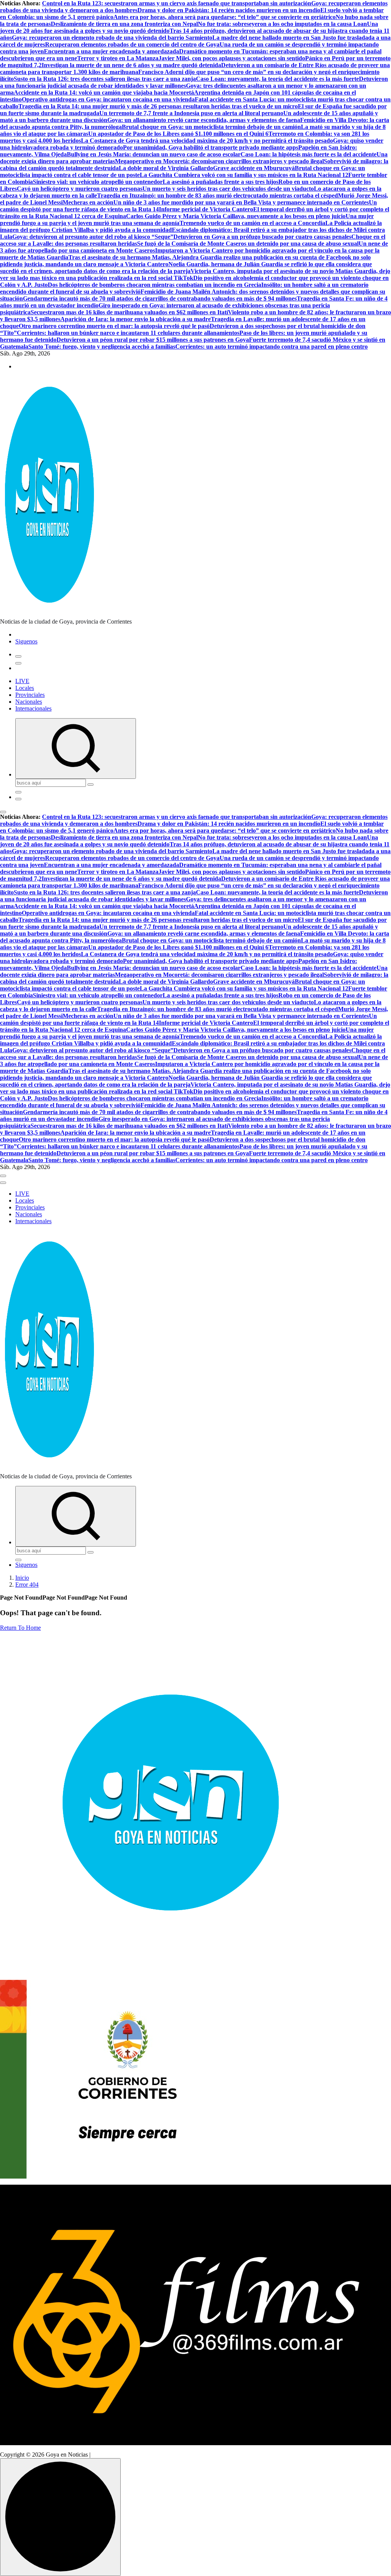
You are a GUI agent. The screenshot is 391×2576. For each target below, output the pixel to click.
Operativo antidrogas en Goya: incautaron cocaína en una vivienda (108, 99)
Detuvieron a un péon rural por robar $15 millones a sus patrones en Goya (153, 340)
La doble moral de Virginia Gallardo (166, 168)
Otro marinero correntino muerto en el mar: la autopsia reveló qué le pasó (114, 326)
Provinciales (30, 695)
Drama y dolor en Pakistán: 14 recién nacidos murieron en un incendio (229, 10)
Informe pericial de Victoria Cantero (206, 209)
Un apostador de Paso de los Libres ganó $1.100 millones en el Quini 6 (178, 134)
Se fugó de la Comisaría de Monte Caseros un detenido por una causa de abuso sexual (248, 244)
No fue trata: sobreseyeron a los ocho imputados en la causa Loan (282, 24)
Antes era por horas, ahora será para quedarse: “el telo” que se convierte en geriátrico (225, 17)
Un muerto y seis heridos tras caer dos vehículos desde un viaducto (228, 189)
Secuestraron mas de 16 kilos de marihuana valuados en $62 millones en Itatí (129, 312)
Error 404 (27, 1585)
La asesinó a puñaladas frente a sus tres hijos (221, 182)
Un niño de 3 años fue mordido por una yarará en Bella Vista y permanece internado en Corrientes (241, 202)
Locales (25, 688)
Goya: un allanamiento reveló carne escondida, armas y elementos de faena (204, 120)
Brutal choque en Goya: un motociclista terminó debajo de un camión (211, 127)
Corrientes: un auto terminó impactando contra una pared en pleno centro (271, 347)
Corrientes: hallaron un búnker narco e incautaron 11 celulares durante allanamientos (128, 333)
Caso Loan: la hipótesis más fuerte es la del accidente (309, 154)
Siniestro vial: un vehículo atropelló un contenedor (98, 182)
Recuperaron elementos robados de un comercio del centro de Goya (132, 44)
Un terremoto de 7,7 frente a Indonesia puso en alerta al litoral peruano (191, 113)
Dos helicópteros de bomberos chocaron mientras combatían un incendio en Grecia (154, 285)
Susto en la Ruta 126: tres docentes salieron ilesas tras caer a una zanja (105, 79)
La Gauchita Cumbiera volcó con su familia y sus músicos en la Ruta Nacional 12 (244, 175)
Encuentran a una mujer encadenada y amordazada (111, 51)
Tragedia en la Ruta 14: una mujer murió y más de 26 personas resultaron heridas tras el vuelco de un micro (158, 106)
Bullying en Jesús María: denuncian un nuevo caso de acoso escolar (154, 154)
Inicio (22, 1578)
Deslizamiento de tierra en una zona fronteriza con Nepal (124, 24)
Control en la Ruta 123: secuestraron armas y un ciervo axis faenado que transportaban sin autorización (177, 3)
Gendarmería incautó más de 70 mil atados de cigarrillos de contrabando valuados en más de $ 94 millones (160, 298)
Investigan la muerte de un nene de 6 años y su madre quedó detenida (131, 65)
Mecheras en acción (88, 202)
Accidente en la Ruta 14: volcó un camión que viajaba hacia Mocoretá (104, 92)
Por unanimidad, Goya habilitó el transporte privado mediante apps (211, 147)
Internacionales (33, 708)
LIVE (22, 681)
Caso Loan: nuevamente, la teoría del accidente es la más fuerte (277, 79)
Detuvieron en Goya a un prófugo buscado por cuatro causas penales (262, 237)
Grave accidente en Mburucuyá (254, 168)
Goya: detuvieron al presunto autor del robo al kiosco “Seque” (93, 237)
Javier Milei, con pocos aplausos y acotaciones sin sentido (232, 58)
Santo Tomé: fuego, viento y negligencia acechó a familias (102, 347)
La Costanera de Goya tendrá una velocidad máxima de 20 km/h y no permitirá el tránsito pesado (207, 141)
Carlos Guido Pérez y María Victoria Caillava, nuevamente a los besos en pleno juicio (236, 216)
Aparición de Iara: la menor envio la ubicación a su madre (136, 319)
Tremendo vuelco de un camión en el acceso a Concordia (252, 223)
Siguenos (26, 641)
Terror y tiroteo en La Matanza (118, 58)
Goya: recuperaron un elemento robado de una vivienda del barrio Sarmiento (112, 38)
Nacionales (29, 702)
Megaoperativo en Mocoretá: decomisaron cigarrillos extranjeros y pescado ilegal (219, 161)
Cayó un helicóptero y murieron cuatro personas (80, 189)
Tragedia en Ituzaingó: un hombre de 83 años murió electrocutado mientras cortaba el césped (217, 195)
